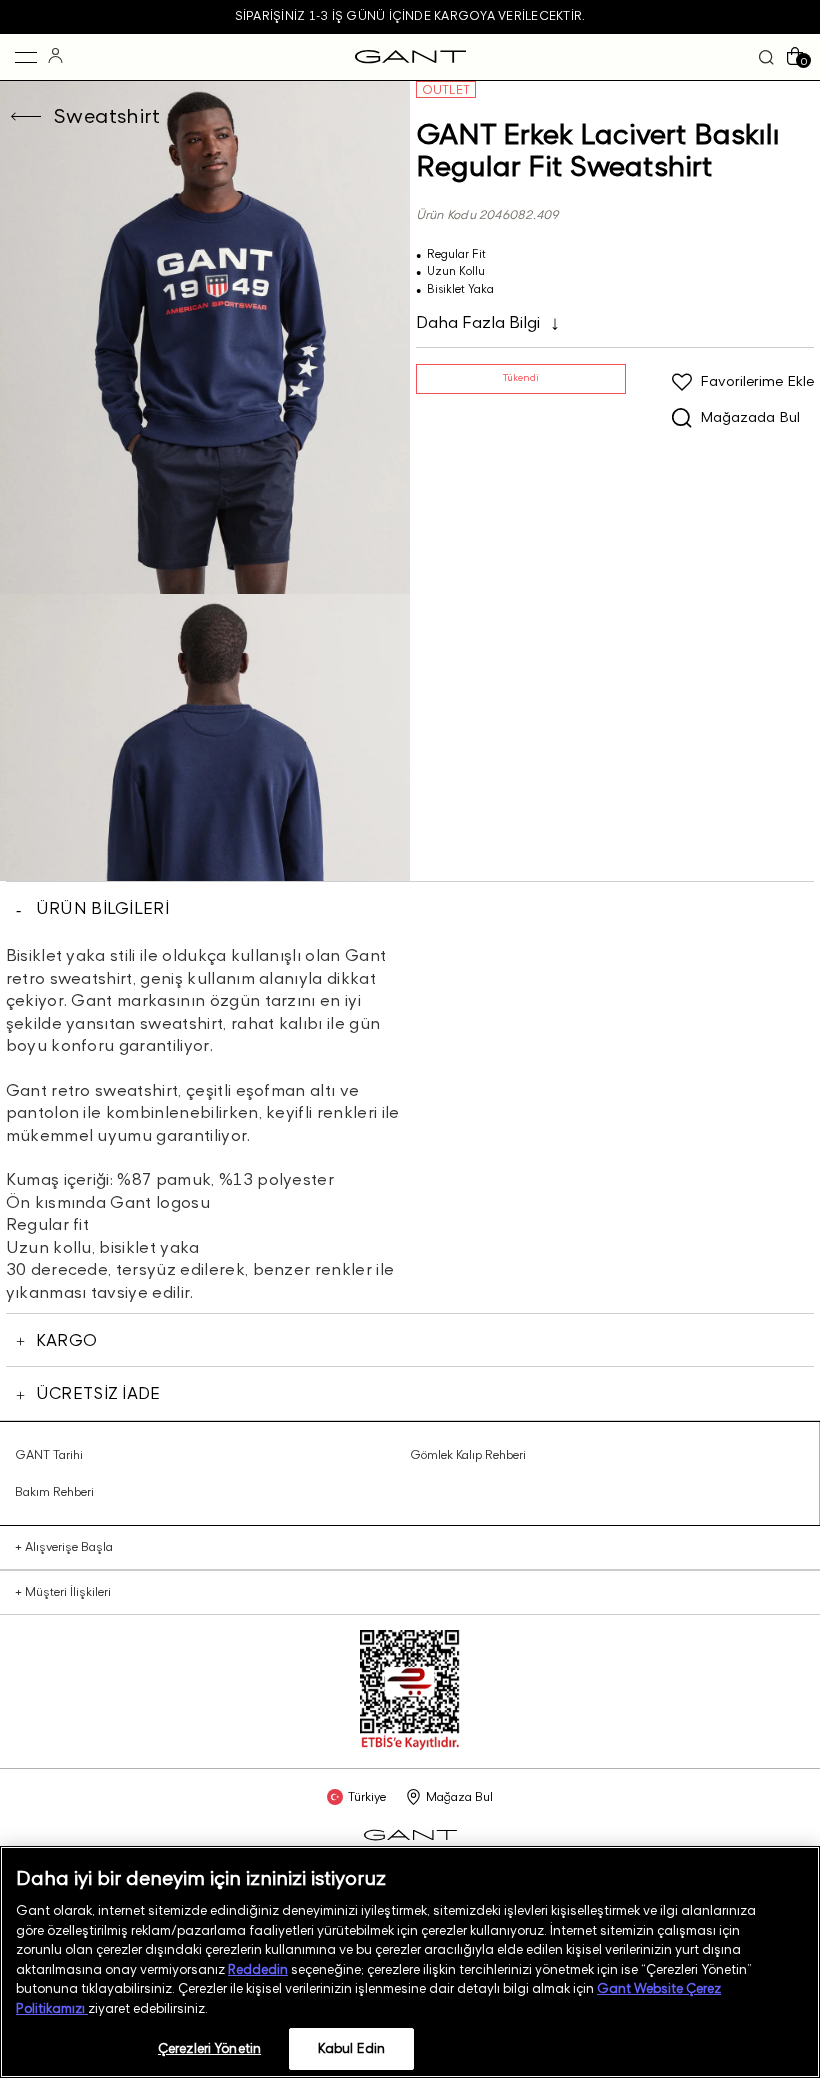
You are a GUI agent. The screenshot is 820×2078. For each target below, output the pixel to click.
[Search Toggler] (766, 57)
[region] (410, 1962)
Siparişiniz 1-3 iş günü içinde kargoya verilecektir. (410, 15)
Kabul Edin (351, 2048)
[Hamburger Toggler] (26, 57)
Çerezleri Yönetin (209, 2048)
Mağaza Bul (459, 1796)
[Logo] (410, 57)
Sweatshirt (106, 116)
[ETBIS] (410, 1745)
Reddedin (258, 1969)
